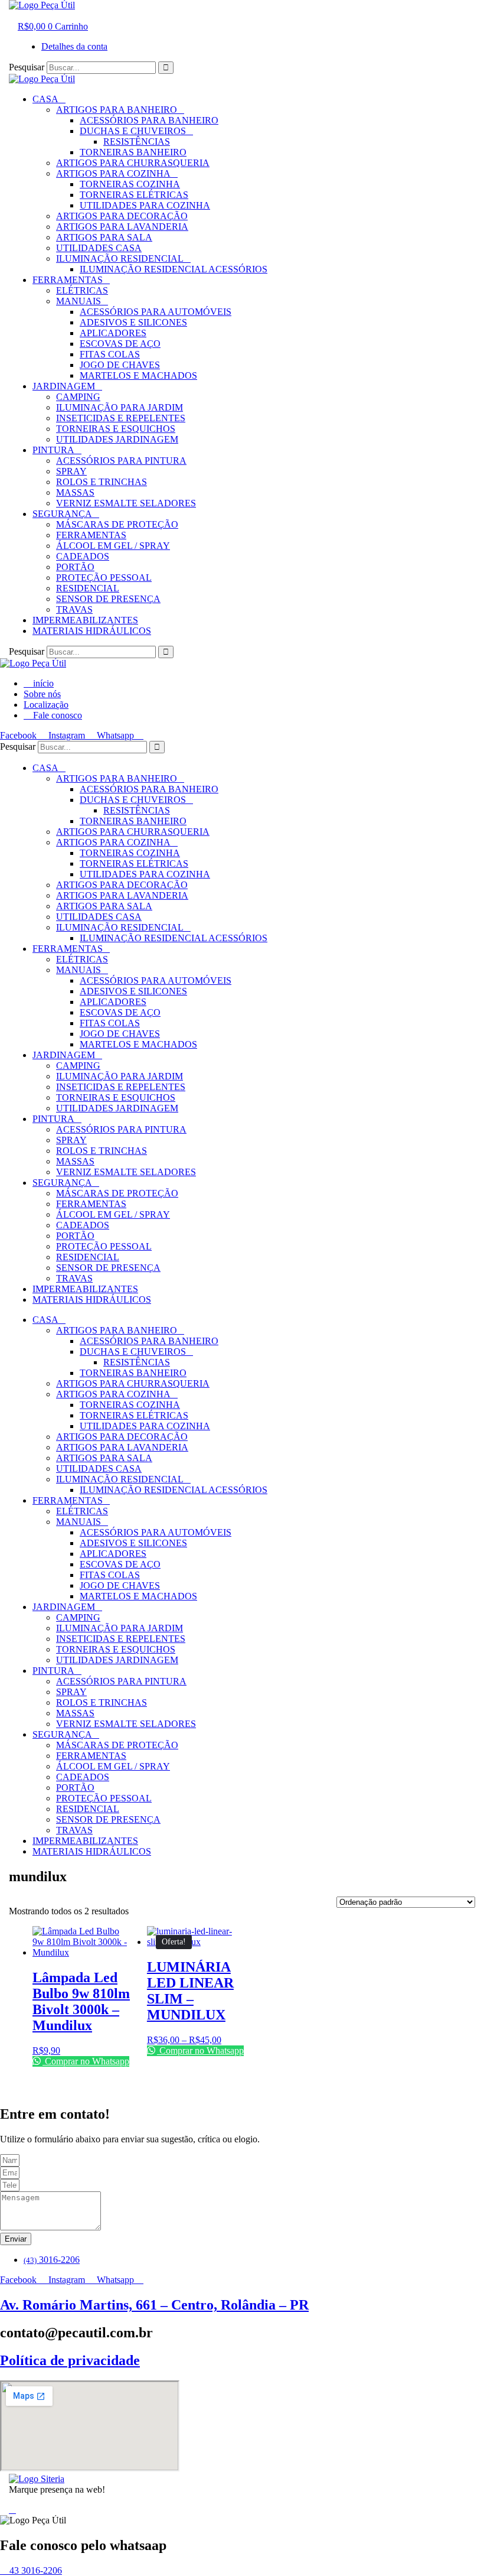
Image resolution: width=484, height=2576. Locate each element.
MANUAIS (79, 301)
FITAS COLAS (110, 354)
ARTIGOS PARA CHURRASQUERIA (133, 163)
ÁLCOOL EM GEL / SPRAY (113, 546)
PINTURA (53, 450)
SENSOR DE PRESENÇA (108, 599)
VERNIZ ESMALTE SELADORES (126, 503)
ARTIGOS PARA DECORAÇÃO (122, 216)
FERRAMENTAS (68, 280)
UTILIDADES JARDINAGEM (117, 439)
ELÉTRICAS (82, 290)
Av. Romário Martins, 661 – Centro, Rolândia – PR (154, 2305)
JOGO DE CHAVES (120, 365)
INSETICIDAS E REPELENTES (121, 418)
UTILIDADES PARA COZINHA (145, 205)
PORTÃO (75, 567)
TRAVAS (74, 609)
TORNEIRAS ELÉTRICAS (134, 195)
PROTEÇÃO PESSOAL (104, 578)
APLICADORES (113, 333)
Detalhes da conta (74, 46)
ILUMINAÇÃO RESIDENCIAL (120, 258)
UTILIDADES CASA (99, 248)
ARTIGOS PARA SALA (104, 237)
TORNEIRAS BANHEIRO (133, 152)
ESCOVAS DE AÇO (120, 344)
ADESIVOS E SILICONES (133, 322)
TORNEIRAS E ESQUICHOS (116, 429)
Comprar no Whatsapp (86, 2061)
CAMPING (78, 397)
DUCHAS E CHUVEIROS (133, 131)
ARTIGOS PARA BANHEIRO (117, 110)
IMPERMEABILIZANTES (85, 620)
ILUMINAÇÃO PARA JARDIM (120, 407)
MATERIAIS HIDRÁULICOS (92, 631)
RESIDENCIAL (88, 588)
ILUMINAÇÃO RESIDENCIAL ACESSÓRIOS (174, 269)
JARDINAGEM (64, 386)
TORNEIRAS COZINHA (130, 184)
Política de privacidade (70, 2360)
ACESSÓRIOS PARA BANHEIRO (149, 120)
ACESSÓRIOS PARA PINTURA (121, 461)
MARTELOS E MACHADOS (138, 375)
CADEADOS (83, 556)
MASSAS (75, 492)
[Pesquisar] (166, 68)
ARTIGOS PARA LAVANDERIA (122, 227)
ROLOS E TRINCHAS (102, 482)
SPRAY (71, 471)
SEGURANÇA (62, 514)
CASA (45, 99)
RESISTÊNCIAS (137, 142)
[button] (21, 16)
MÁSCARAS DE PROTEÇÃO (117, 524)
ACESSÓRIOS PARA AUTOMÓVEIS (156, 312)
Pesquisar (27, 67)
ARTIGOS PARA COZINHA (113, 173)
